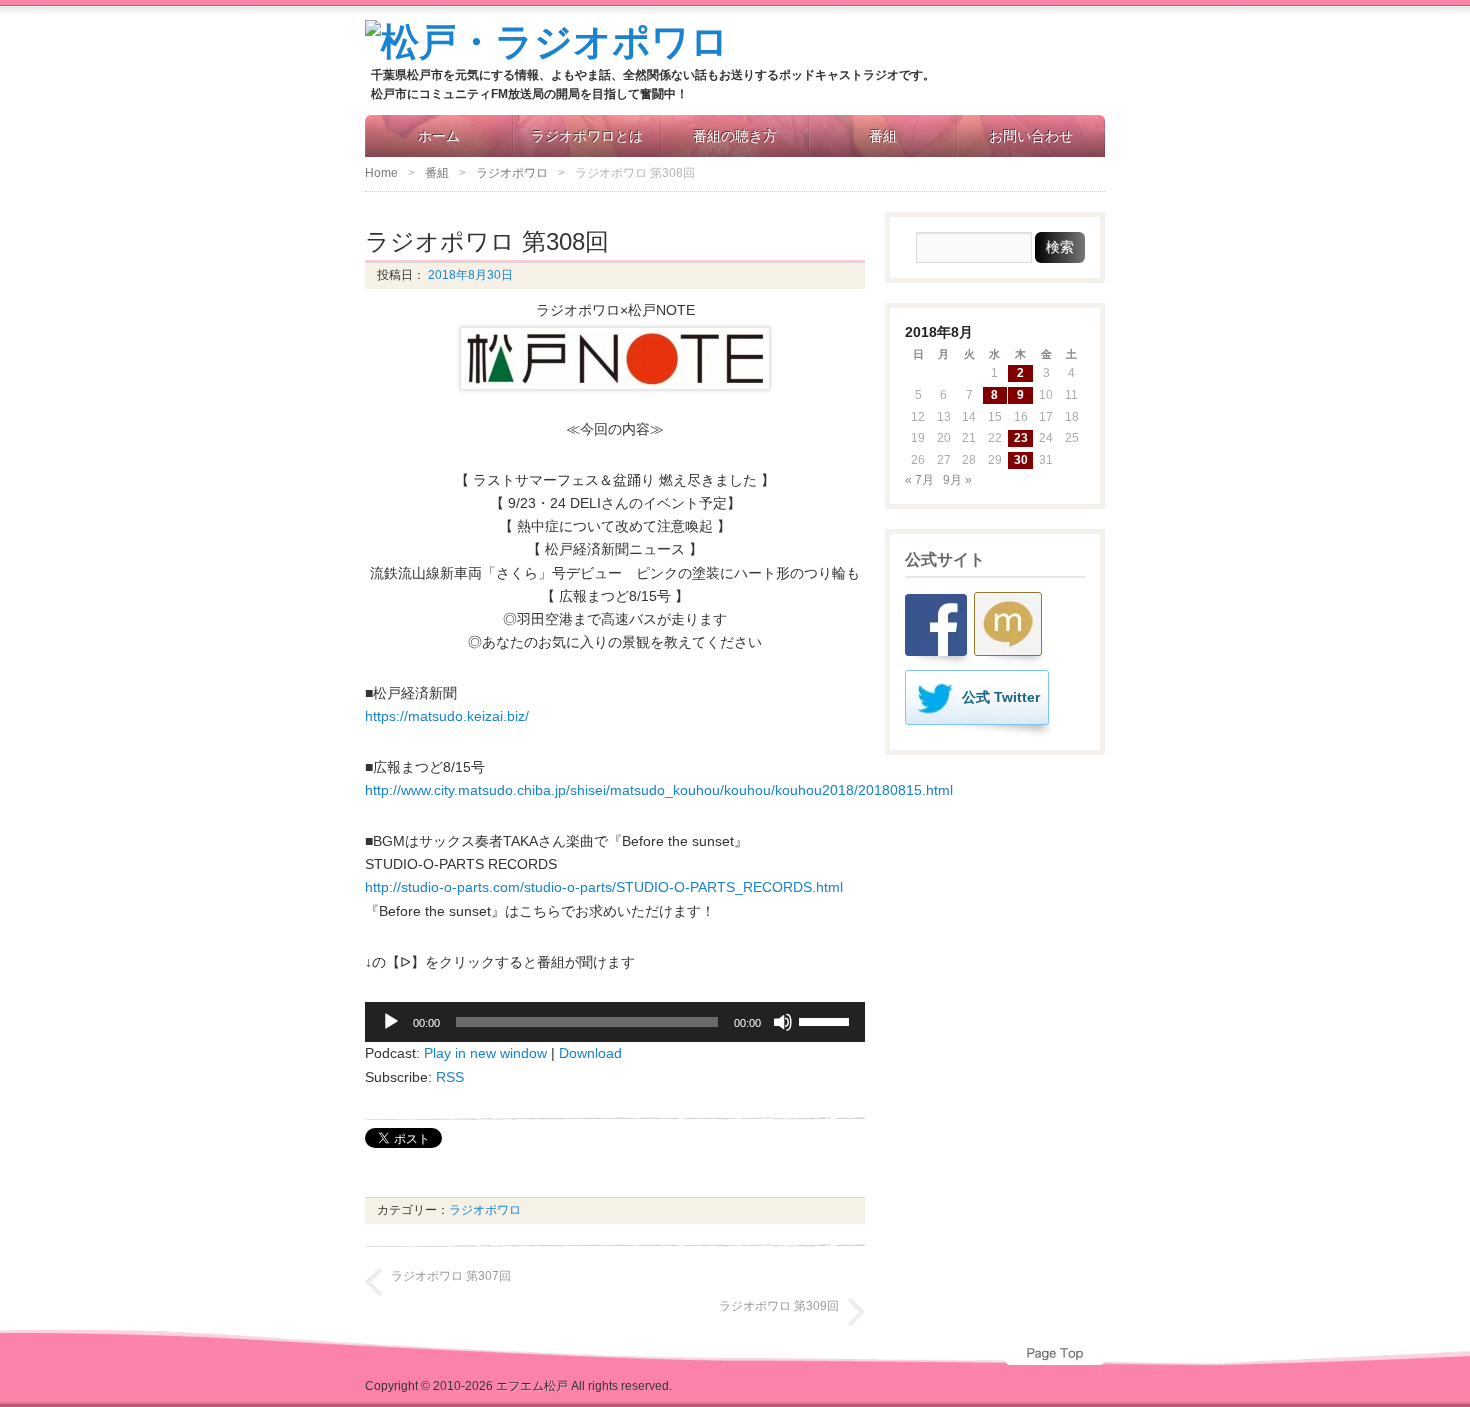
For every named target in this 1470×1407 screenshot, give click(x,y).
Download (590, 1053)
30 (1021, 460)
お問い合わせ (1031, 136)
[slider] (827, 1020)
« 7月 (919, 480)
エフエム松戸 (532, 1386)
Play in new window (485, 1053)
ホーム (439, 136)
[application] (615, 1022)
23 (1021, 438)
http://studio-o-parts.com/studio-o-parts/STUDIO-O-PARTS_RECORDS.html (604, 887)
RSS (450, 1077)
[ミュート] (783, 1022)
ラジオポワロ (512, 173)
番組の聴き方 (735, 136)
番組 (883, 136)
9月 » (957, 480)
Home (381, 173)
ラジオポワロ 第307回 (451, 1276)
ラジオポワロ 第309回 (779, 1306)
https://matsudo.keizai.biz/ (447, 716)
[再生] (391, 1022)
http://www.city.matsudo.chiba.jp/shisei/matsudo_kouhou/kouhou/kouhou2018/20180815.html (659, 790)
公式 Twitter (1001, 697)
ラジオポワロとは (587, 136)
